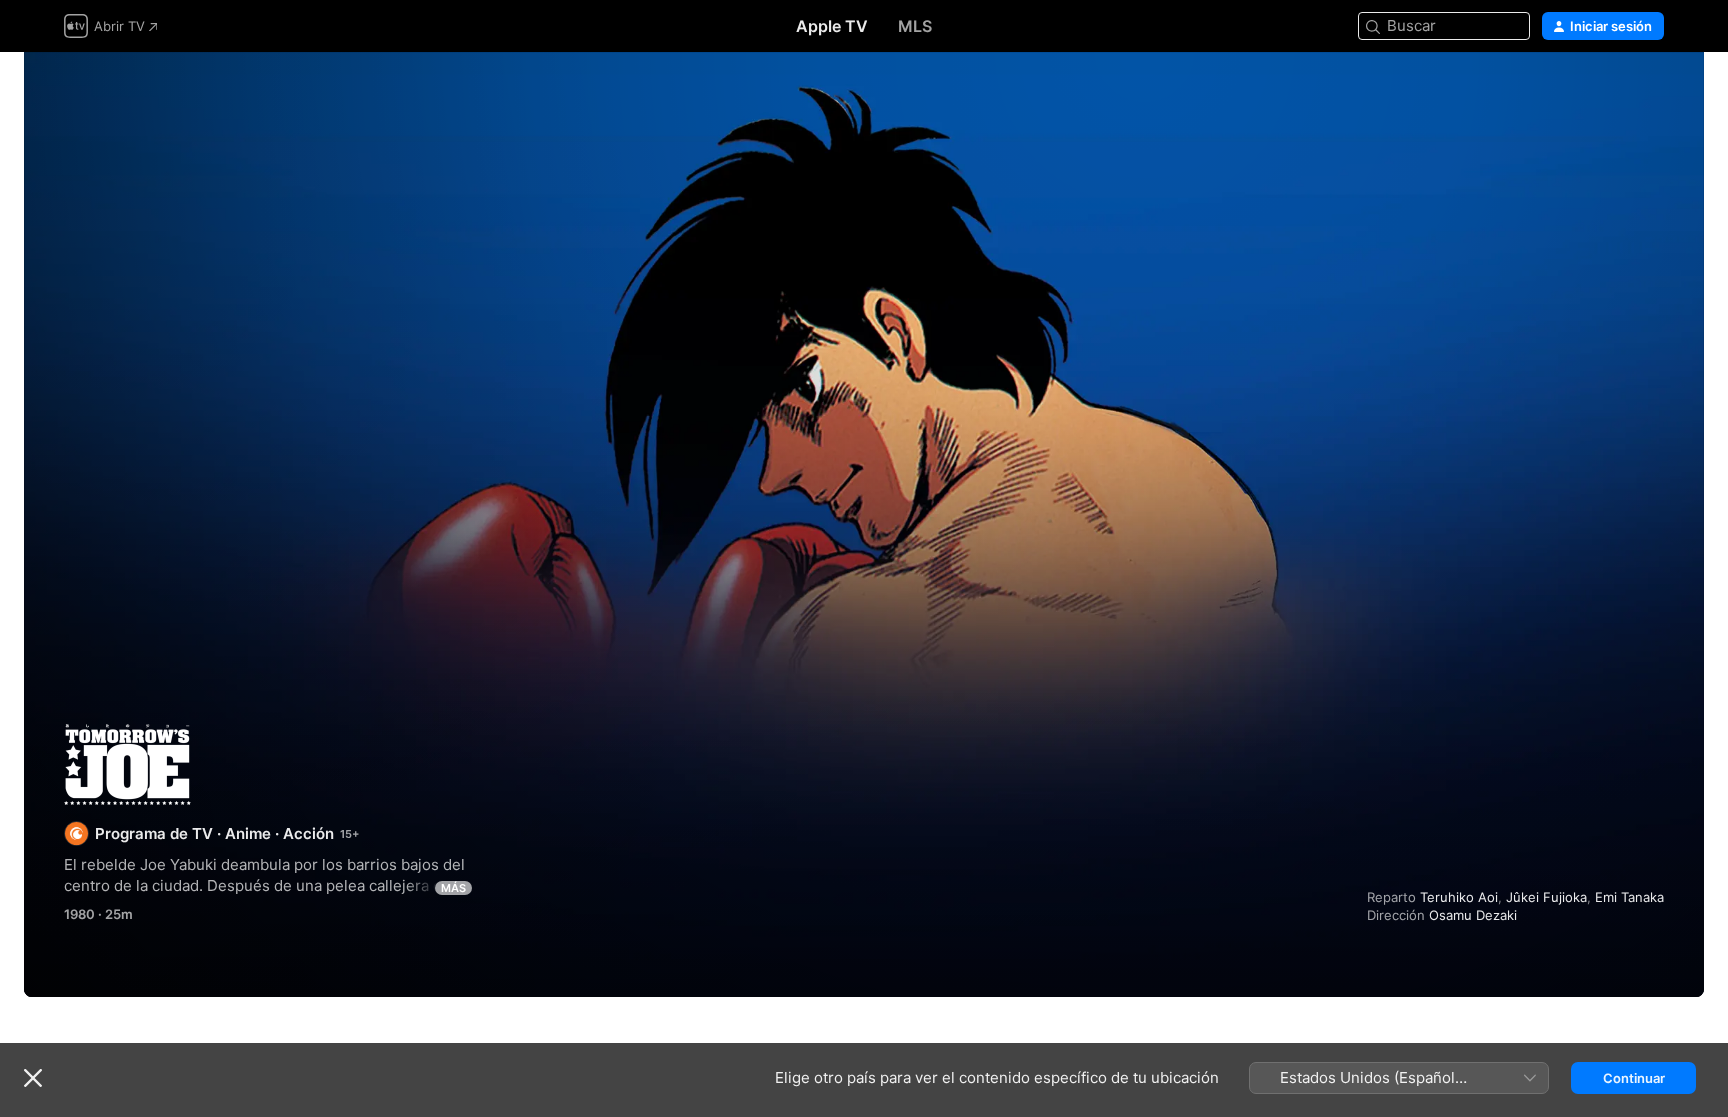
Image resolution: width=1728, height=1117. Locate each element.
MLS (915, 26)
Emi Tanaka (1629, 897)
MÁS (453, 888)
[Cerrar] (33, 1078)
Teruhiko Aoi (1459, 897)
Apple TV (832, 26)
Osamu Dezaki (1473, 915)
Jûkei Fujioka (1546, 897)
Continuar (1634, 1078)
